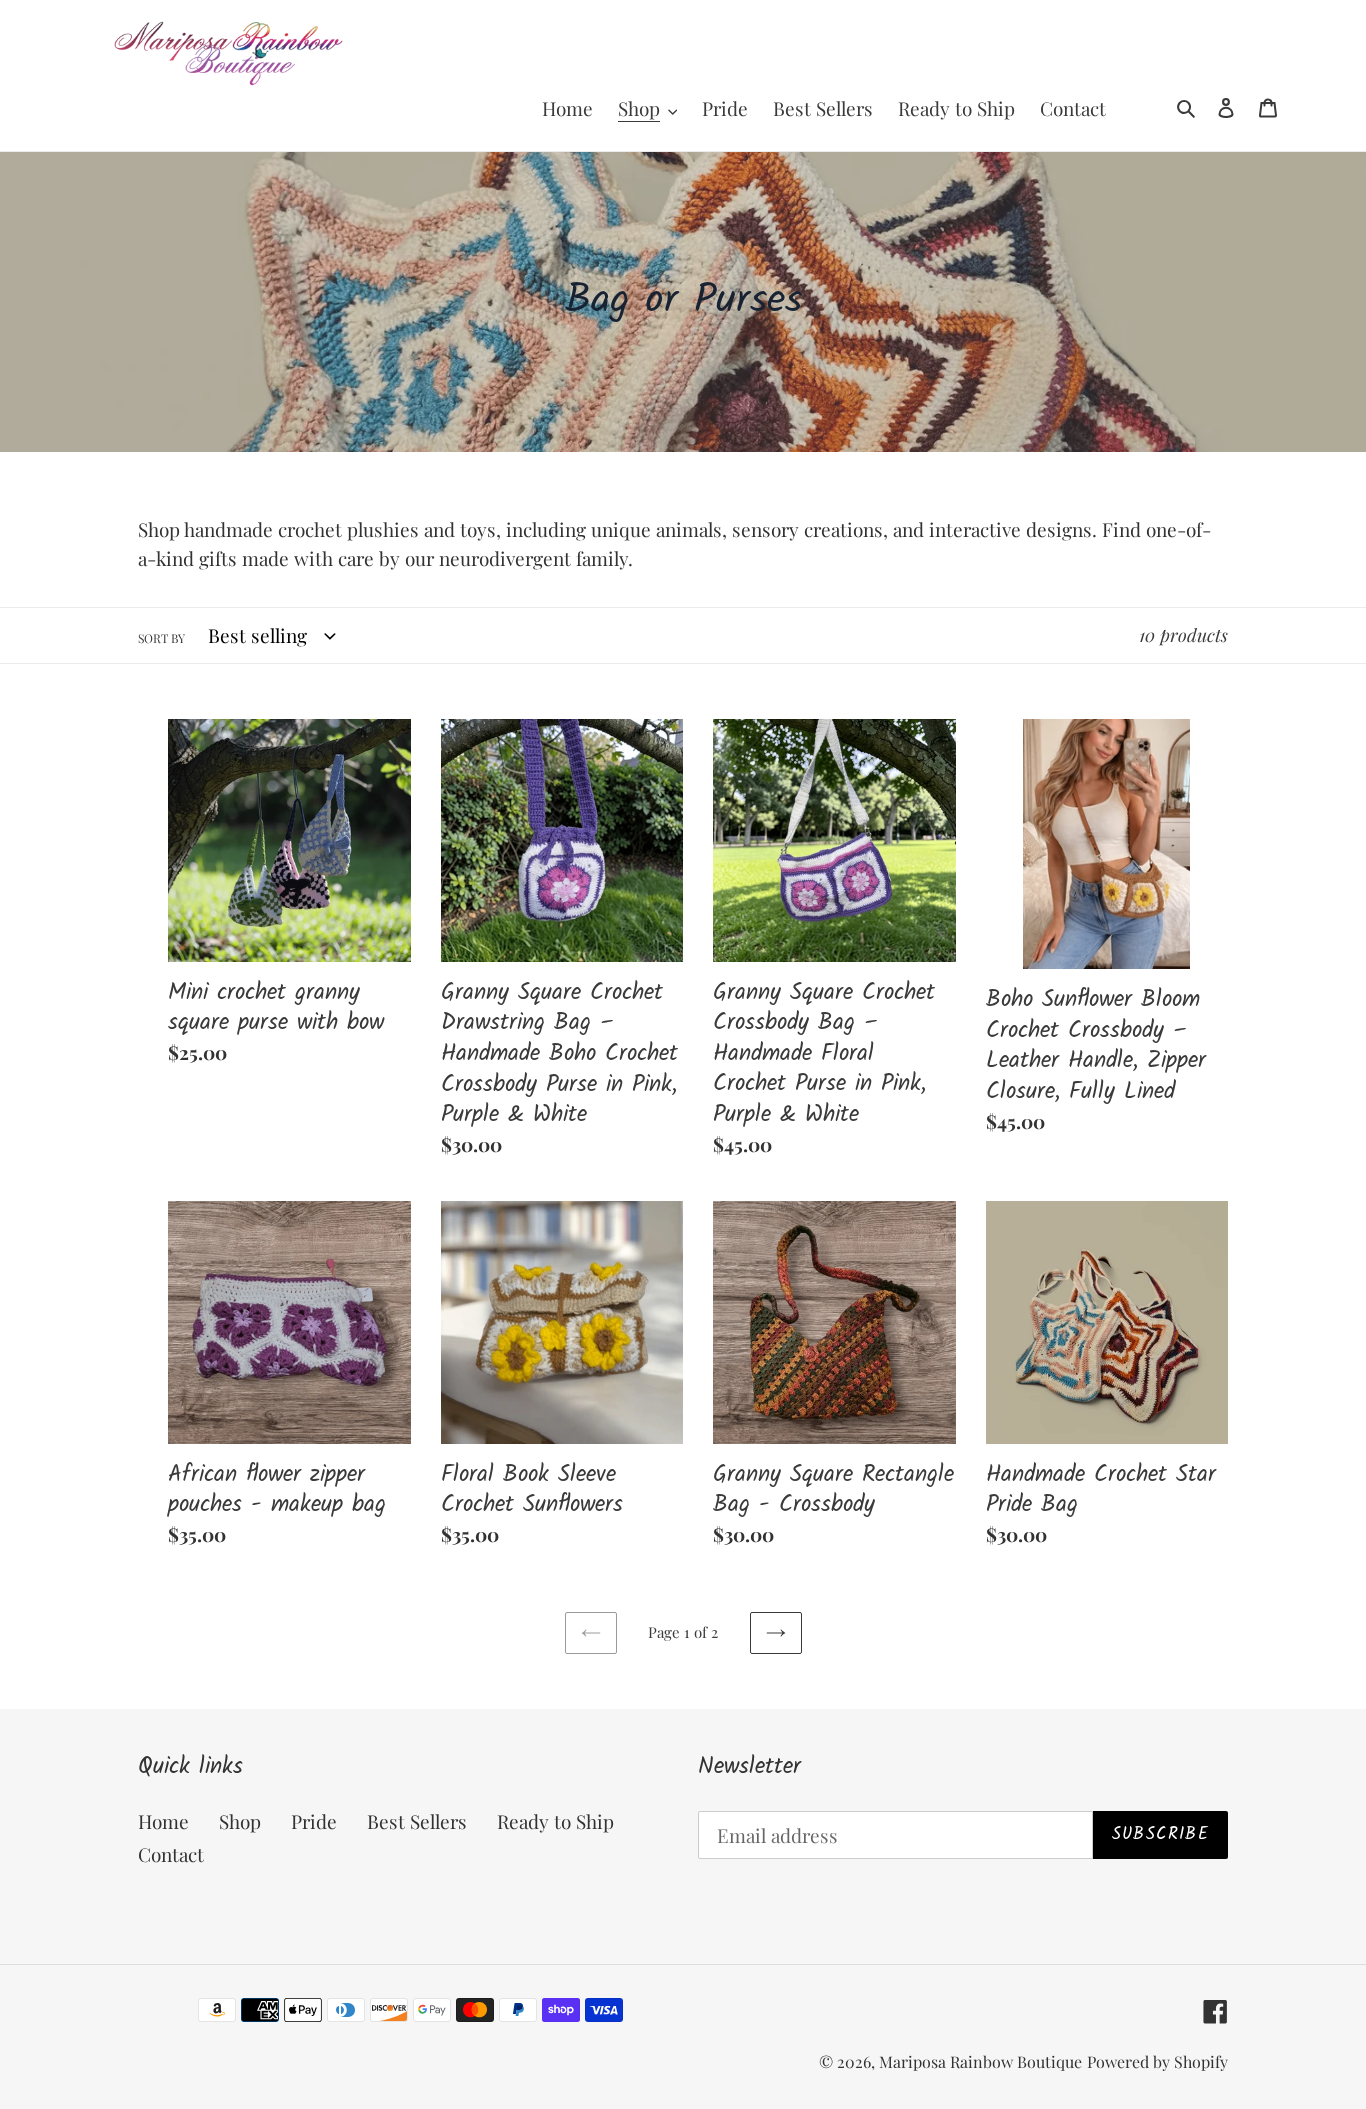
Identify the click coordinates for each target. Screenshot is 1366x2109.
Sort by (161, 638)
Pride (314, 1821)
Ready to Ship (555, 1821)
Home (163, 1821)
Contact (171, 1854)
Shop (240, 1821)
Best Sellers (417, 1821)
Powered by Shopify (1157, 2061)
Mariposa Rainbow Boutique (980, 2061)
